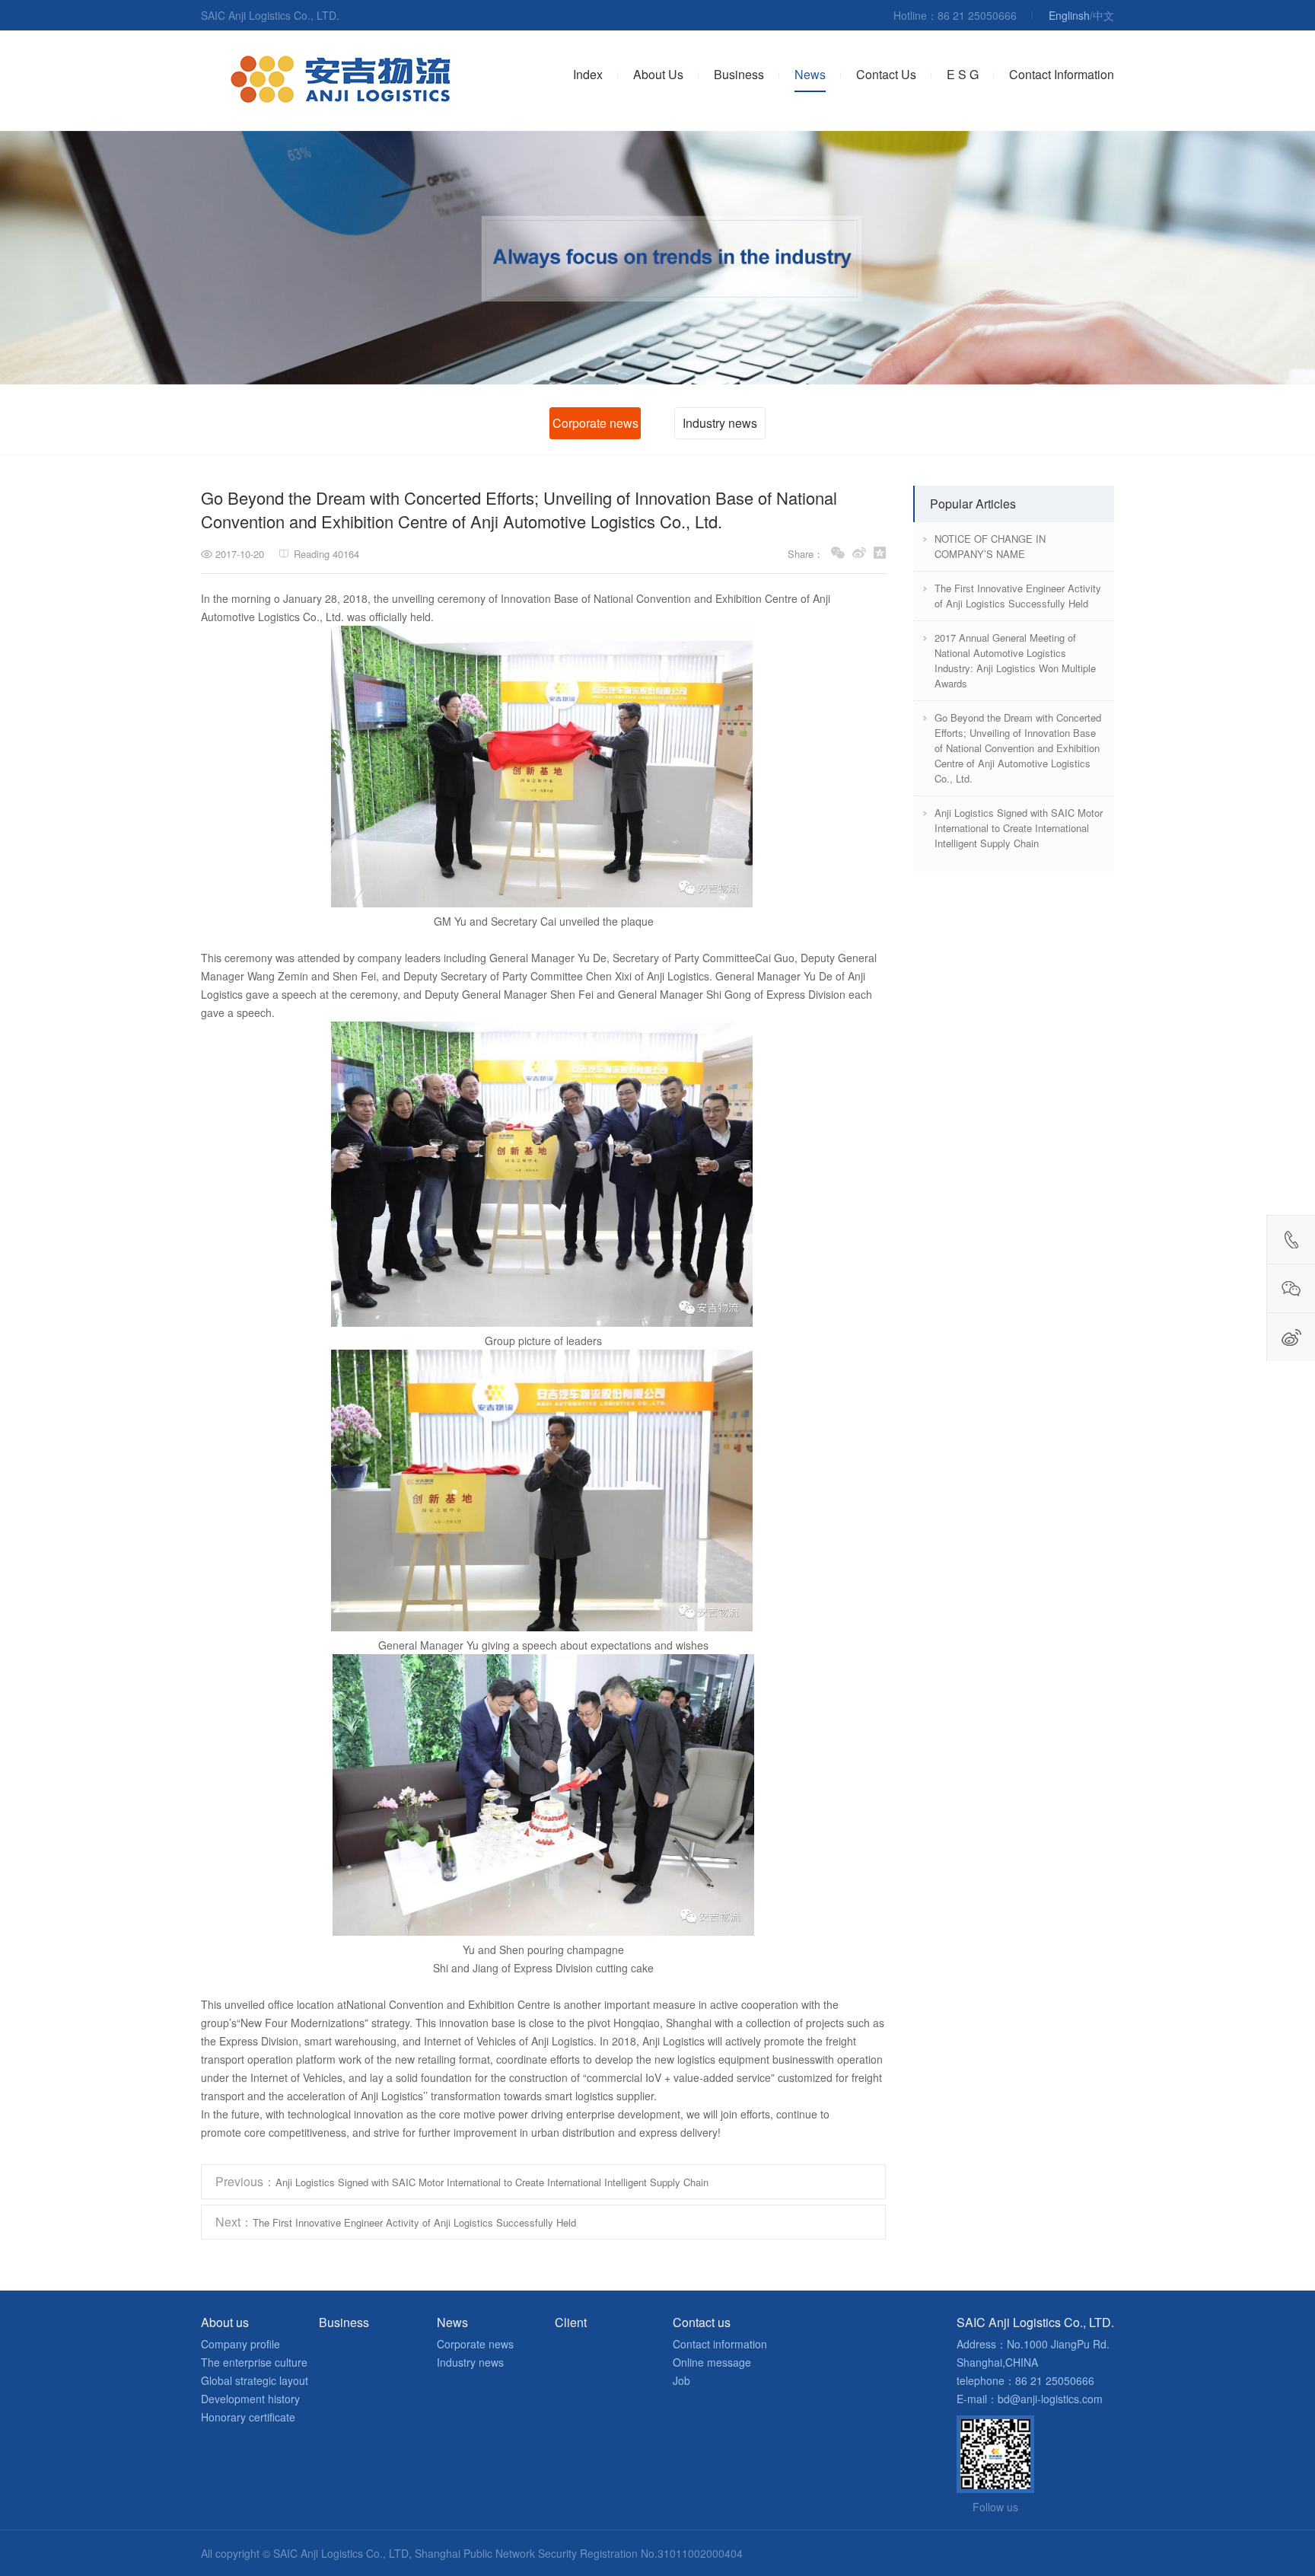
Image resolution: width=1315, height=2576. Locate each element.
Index (588, 74)
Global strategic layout (255, 2380)
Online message (712, 2362)
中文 (1103, 15)
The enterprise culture (254, 2362)
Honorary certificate (248, 2417)
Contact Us (886, 74)
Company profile (240, 2344)
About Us (658, 74)
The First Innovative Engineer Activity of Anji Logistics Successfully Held (396, 2222)
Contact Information (1062, 74)
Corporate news (595, 423)
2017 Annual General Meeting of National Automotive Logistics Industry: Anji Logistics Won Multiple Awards (1015, 660)
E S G (963, 74)
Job (681, 2380)
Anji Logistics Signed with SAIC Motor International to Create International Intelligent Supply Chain (462, 2181)
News (810, 74)
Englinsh (1069, 15)
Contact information (720, 2344)
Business (739, 74)
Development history (250, 2399)
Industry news (720, 423)
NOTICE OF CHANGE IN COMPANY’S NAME (990, 546)
